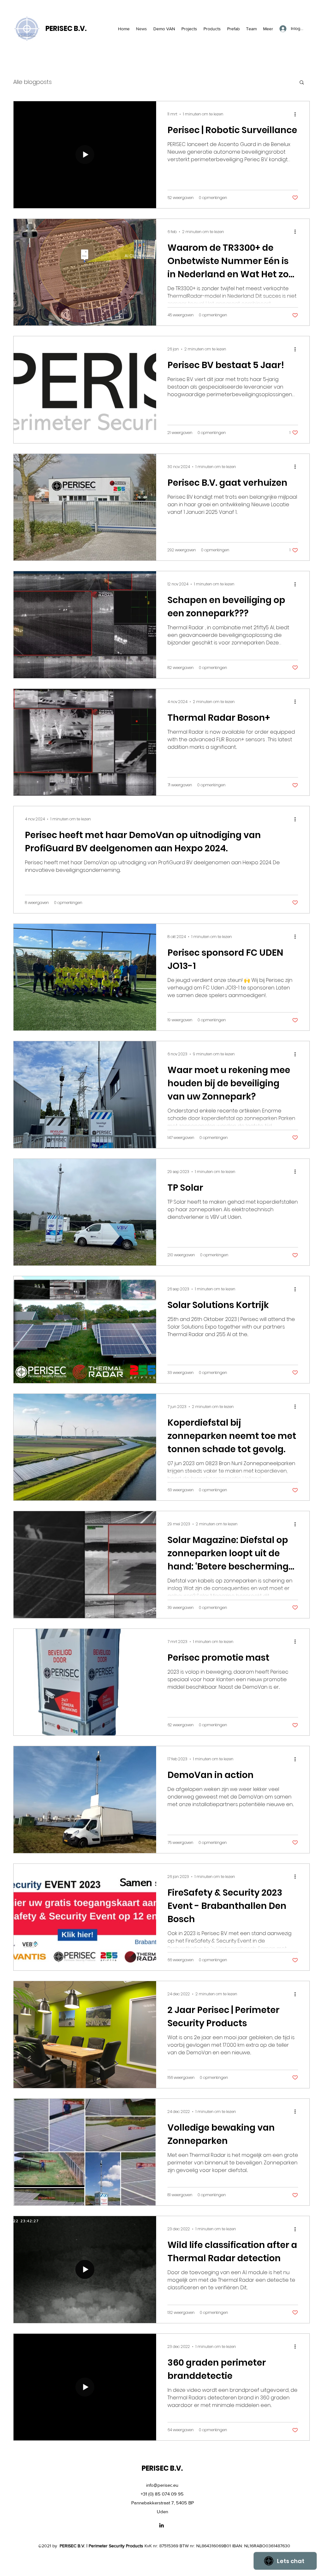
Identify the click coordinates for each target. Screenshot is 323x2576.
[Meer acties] (297, 114)
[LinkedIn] (161, 2525)
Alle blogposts (32, 82)
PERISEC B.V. (66, 29)
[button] (302, 83)
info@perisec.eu (162, 2485)
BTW (184, 2546)
